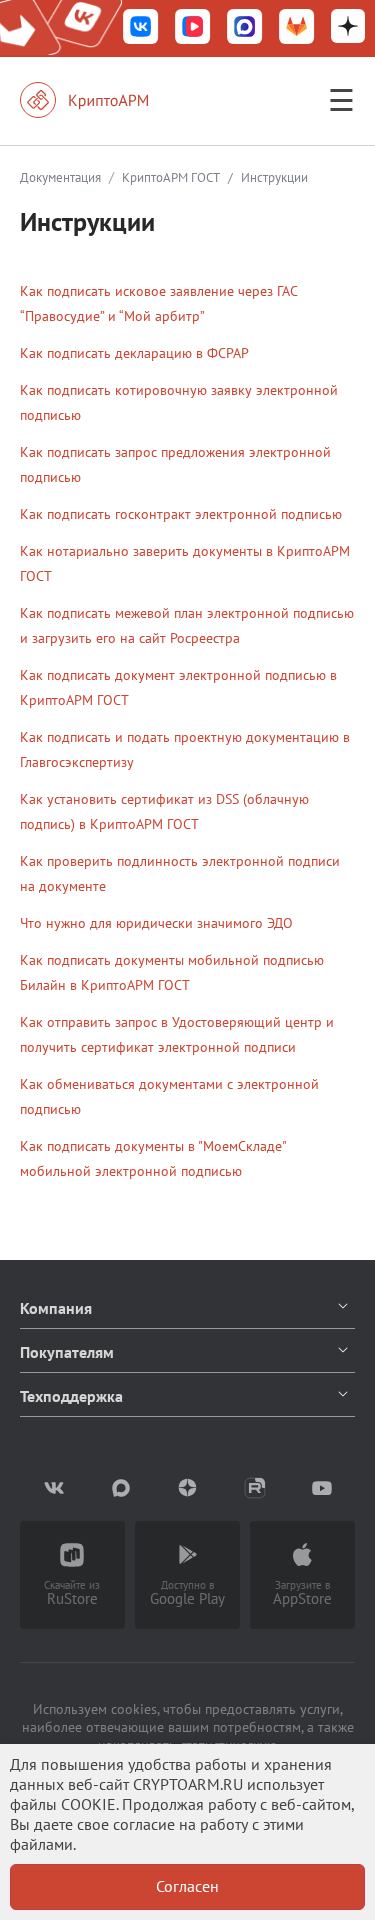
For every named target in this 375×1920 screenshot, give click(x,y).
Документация (60, 177)
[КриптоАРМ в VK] (141, 28)
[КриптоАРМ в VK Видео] (193, 28)
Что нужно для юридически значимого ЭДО (156, 923)
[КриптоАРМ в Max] (245, 28)
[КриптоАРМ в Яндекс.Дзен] (348, 28)
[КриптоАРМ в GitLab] (297, 28)
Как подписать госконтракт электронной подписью (181, 514)
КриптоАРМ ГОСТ (171, 177)
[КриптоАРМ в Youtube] (321, 1488)
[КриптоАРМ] (105, 100)
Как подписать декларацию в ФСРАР (134, 353)
